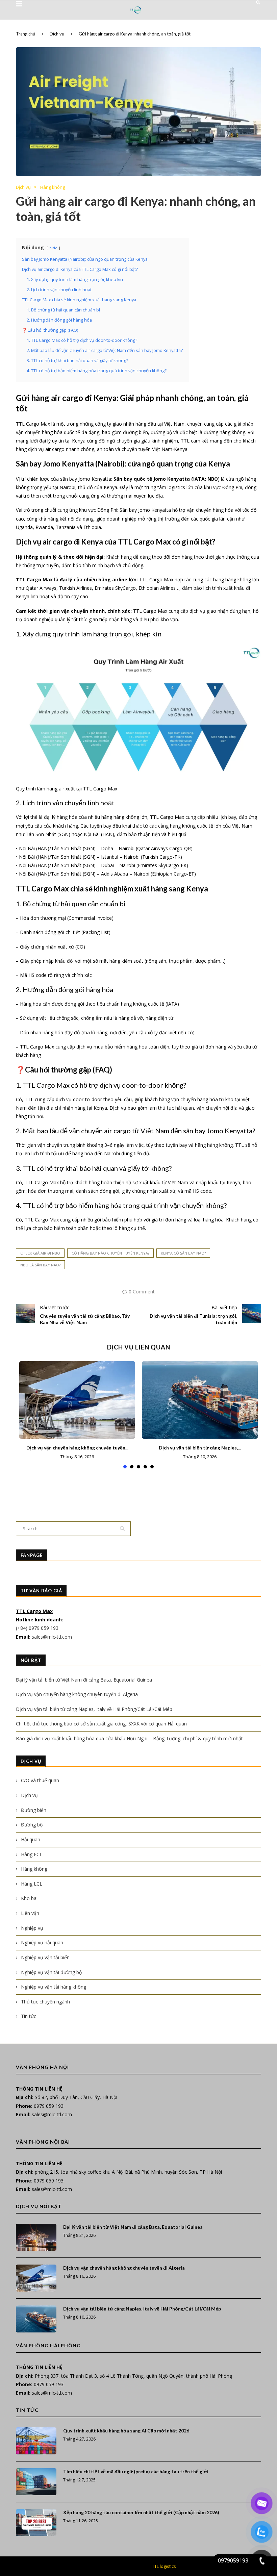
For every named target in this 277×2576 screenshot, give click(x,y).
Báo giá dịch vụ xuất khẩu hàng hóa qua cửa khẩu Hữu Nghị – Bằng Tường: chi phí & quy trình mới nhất (129, 1738)
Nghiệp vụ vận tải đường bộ (51, 1972)
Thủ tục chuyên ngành (45, 2002)
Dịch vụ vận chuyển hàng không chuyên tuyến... (77, 1448)
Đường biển (34, 1810)
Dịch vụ (57, 34)
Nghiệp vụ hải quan (42, 1942)
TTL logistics (164, 2566)
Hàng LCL (32, 1884)
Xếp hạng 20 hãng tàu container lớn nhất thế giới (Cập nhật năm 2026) (141, 2512)
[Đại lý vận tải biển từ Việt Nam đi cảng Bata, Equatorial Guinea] (36, 2237)
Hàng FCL (32, 1854)
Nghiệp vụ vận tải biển (45, 1957)
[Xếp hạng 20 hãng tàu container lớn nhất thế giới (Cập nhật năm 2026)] (36, 2523)
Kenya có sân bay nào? (183, 1253)
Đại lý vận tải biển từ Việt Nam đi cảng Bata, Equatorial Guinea (84, 1680)
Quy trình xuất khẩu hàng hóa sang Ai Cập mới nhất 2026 (126, 2431)
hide (53, 248)
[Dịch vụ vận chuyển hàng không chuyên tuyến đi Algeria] (77, 1400)
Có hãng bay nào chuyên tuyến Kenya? (110, 1253)
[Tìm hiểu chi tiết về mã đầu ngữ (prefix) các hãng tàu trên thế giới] (36, 2482)
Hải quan (31, 1839)
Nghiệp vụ (32, 1928)
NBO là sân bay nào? (40, 1265)
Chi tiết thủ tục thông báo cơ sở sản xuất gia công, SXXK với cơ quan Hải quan (101, 1724)
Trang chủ (26, 34)
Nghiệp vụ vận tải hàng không (54, 1987)
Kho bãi (29, 1898)
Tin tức (29, 2016)
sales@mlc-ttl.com (52, 1637)
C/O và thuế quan (40, 1780)
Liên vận (30, 1913)
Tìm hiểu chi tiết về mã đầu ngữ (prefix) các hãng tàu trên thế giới (136, 2471)
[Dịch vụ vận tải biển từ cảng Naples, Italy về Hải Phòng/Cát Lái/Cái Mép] (200, 1400)
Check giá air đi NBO (40, 1253)
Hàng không (53, 187)
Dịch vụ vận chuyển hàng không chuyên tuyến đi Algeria (77, 1694)
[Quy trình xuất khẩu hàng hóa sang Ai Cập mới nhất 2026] (36, 2441)
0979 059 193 (49, 2106)
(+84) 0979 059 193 (38, 1628)
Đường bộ (32, 1825)
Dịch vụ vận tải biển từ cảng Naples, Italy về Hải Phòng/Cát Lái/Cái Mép (94, 1709)
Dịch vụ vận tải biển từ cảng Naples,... (200, 1448)
